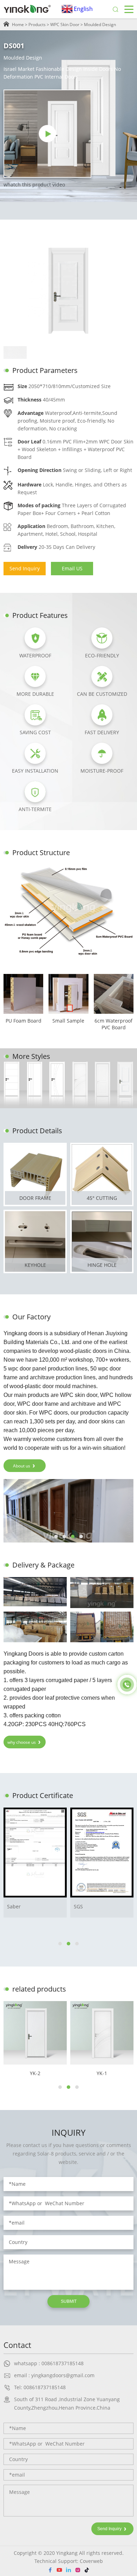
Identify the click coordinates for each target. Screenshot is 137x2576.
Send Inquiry (25, 568)
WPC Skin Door (65, 24)
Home (18, 24)
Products (37, 24)
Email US (72, 568)
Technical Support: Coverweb (69, 2561)
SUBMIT (69, 2301)
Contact (17, 2345)
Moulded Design (100, 24)
